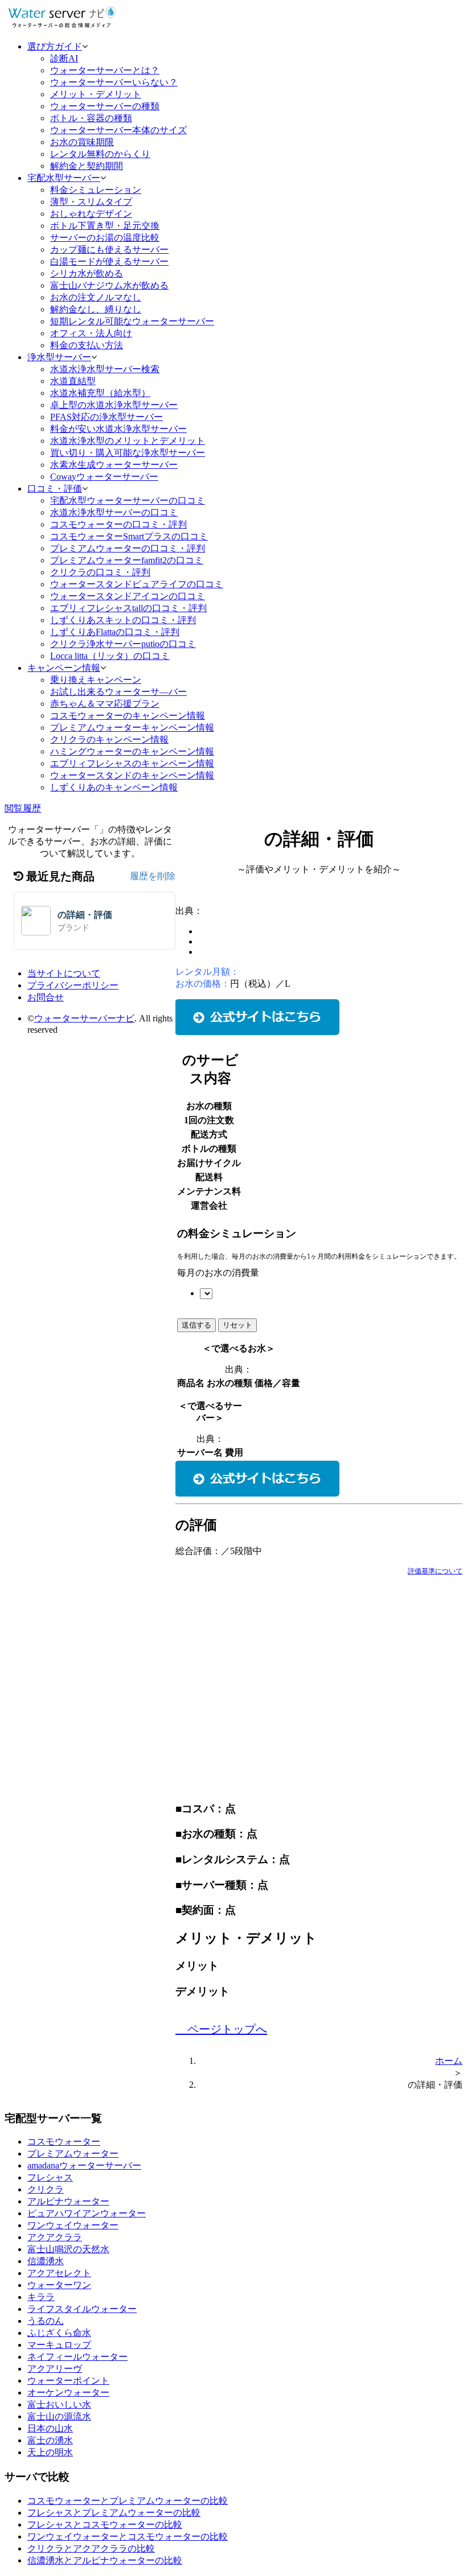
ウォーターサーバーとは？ (105, 70)
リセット (237, 1325)
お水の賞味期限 (82, 142)
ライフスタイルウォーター (82, 2309)
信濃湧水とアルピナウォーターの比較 (105, 2560)
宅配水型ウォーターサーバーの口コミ (128, 500)
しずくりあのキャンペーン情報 (114, 787)
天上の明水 (50, 2452)
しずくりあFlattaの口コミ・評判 (115, 632)
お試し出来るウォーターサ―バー (118, 692)
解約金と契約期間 (87, 166)
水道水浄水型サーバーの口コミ (114, 512)
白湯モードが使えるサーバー (109, 261)
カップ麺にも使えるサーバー (109, 250)
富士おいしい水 (59, 2404)
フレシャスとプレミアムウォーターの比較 (114, 2513)
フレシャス (50, 2177)
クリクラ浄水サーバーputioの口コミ (123, 644)
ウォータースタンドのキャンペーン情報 (132, 775)
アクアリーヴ (55, 2369)
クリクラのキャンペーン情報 (109, 739)
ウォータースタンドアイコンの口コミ (128, 596)
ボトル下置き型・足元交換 (105, 226)
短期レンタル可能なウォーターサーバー (132, 321)
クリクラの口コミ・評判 (100, 572)
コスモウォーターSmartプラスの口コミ (129, 536)
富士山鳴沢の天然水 (68, 2249)
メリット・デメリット (96, 94)
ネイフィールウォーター (77, 2357)
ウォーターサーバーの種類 (105, 106)
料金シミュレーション (96, 190)
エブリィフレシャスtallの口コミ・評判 (128, 608)
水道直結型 (73, 381)
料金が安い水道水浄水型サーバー (118, 429)
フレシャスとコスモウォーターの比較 (105, 2525)
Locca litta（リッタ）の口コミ (110, 656)
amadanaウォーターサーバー (84, 2165)
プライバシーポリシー (73, 985)
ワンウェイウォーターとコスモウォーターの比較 (128, 2536)
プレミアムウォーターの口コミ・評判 (128, 548)
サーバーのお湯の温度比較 (105, 238)
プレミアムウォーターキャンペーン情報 (132, 728)
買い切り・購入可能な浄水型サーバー (128, 453)
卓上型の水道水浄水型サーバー (114, 405)
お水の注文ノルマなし (96, 297)
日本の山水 (50, 2428)
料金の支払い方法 (87, 345)
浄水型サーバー (59, 357)
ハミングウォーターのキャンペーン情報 (132, 751)
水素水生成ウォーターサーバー (114, 465)
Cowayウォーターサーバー (104, 477)
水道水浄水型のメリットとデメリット (128, 441)
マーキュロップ (59, 2345)
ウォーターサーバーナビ (84, 1018)
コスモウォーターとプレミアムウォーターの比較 (128, 2501)
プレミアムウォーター (73, 2153)
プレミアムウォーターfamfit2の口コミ (127, 560)
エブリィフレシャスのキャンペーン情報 (132, 763)
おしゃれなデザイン (91, 214)
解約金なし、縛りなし (96, 309)
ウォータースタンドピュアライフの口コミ (137, 584)
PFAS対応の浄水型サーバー (106, 417)
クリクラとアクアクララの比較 (91, 2548)
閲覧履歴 (23, 808)
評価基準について (435, 1571)
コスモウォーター (64, 2142)
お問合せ (46, 997)
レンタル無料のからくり (100, 154)
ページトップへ (226, 2029)
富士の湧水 (50, 2440)
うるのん (46, 2321)
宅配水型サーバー (64, 178)
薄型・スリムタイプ (91, 202)
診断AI (64, 58)
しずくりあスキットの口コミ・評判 (123, 620)
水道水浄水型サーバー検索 (105, 369)
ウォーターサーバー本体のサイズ (118, 130)
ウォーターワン (59, 2285)
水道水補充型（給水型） (100, 393)
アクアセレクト (59, 2273)
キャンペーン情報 (64, 668)
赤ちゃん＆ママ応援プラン (105, 704)
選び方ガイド (55, 46)
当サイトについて (64, 973)
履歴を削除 (153, 876)
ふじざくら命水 (59, 2333)
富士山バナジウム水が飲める (109, 285)
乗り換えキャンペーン (96, 680)
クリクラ (46, 2189)
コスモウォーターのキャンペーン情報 (128, 716)
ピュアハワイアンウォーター (87, 2213)
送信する (196, 1325)
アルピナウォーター (68, 2201)
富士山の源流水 (59, 2416)
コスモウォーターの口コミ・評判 (118, 524)
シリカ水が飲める (87, 273)
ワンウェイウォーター (73, 2225)
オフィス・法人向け (91, 333)
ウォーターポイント (68, 2381)
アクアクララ (55, 2237)
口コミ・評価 (55, 489)
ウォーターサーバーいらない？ (114, 82)
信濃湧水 (46, 2261)
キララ (41, 2297)
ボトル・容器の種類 (91, 118)
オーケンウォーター (68, 2392)
